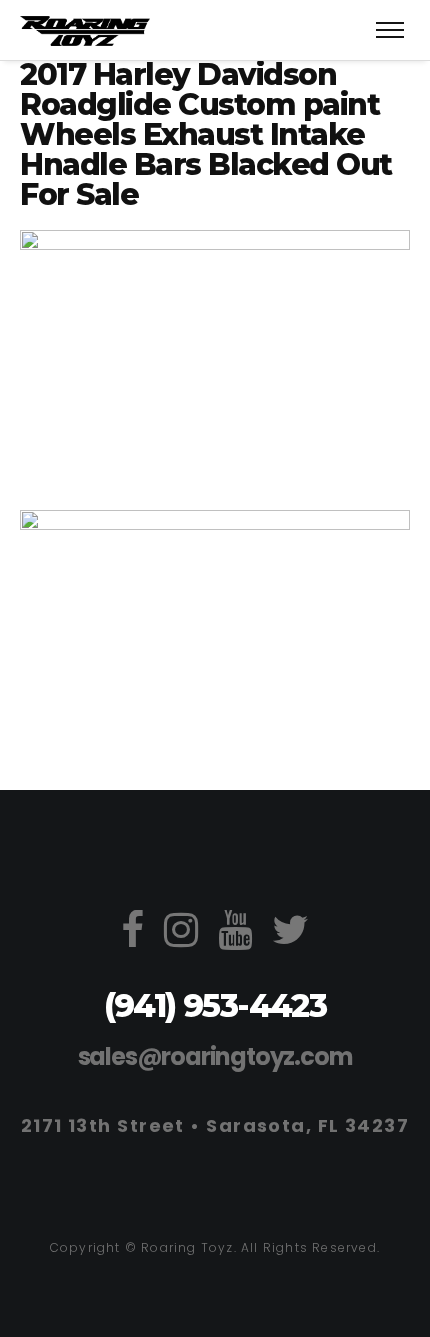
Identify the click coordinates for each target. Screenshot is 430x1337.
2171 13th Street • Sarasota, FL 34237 (215, 1125)
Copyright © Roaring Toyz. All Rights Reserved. (215, 1247)
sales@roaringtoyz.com (215, 1056)
